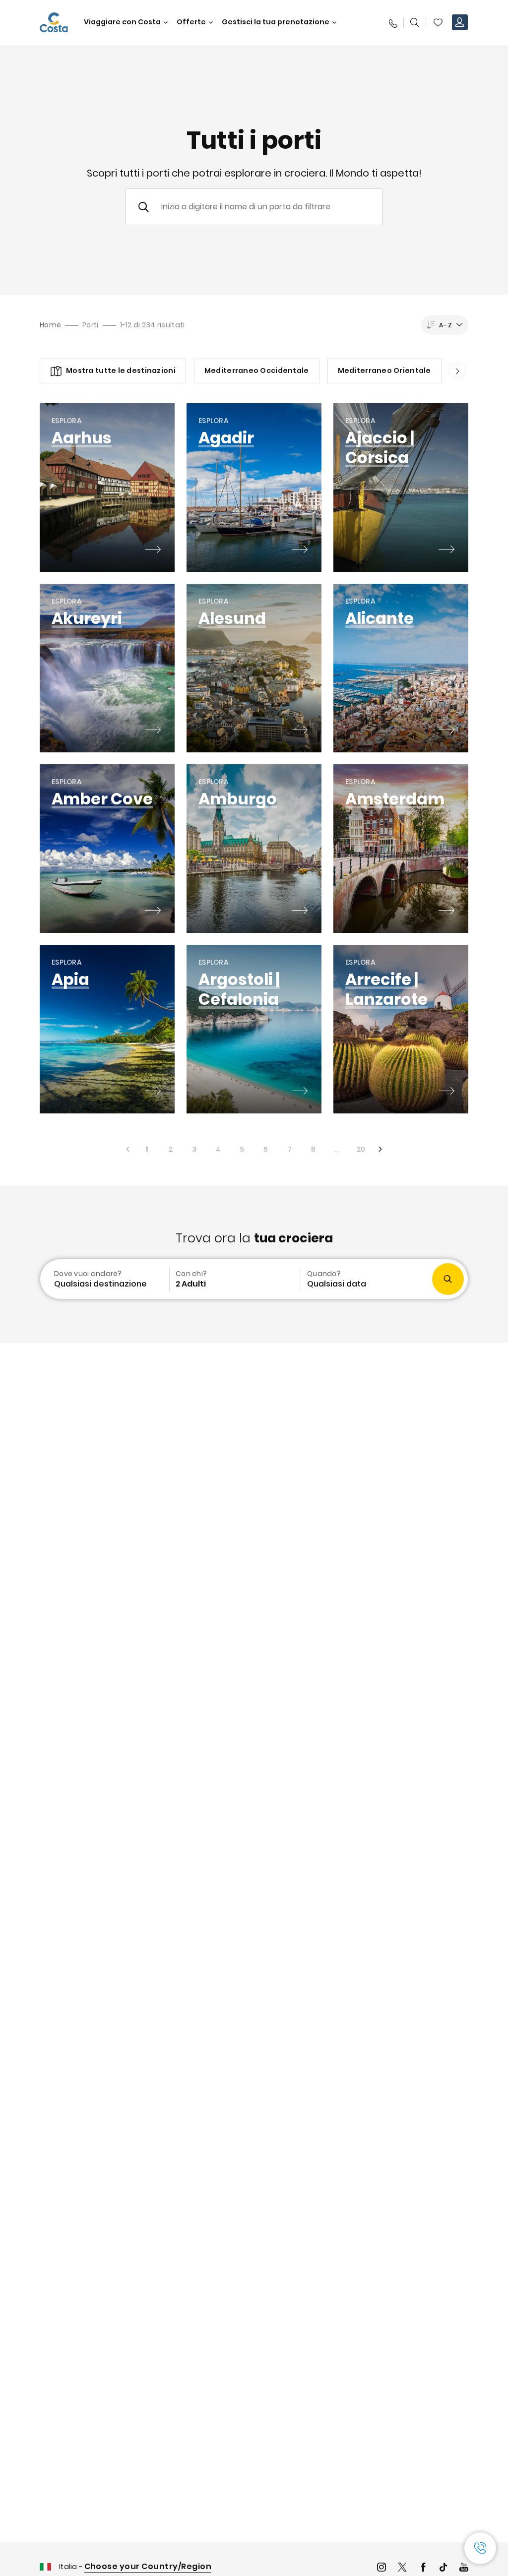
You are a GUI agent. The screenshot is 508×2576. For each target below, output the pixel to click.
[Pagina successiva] (381, 1149)
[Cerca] (415, 22)
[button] (438, 22)
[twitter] (402, 2568)
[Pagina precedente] (127, 1149)
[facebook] (423, 2568)
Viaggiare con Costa (122, 22)
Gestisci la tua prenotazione (276, 22)
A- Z (445, 325)
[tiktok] (444, 2568)
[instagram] (381, 2568)
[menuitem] (104, 1279)
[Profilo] (460, 22)
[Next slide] (454, 371)
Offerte (191, 22)
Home (50, 325)
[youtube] (464, 2568)
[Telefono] (392, 22)
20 (357, 1146)
